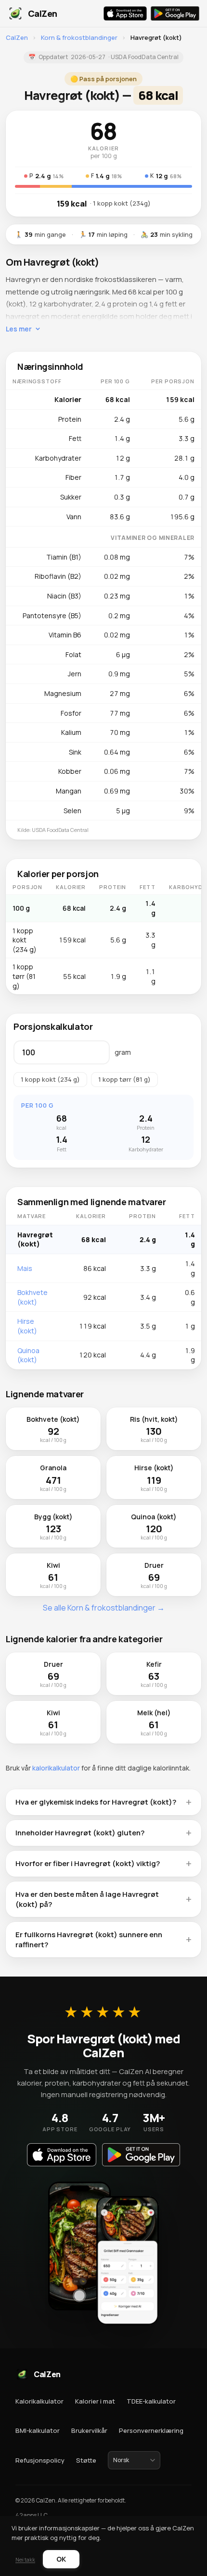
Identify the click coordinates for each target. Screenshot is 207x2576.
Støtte (86, 2460)
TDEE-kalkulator (151, 2401)
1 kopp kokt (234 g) (50, 1079)
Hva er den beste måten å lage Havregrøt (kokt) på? (87, 1899)
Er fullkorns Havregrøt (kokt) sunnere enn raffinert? (89, 1940)
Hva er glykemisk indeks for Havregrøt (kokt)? (96, 1802)
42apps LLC (32, 2515)
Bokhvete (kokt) (32, 1297)
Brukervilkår (89, 2430)
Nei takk (25, 2559)
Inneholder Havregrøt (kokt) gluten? (80, 1833)
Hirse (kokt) (27, 1326)
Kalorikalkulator (39, 2401)
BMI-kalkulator (38, 2430)
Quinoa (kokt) (28, 1355)
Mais (25, 1268)
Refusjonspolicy (40, 2460)
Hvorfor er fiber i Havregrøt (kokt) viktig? (88, 1863)
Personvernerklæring (151, 2430)
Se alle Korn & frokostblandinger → (104, 1608)
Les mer (19, 329)
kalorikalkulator (56, 1768)
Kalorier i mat (95, 2401)
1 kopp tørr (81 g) (124, 1079)
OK (61, 2559)
